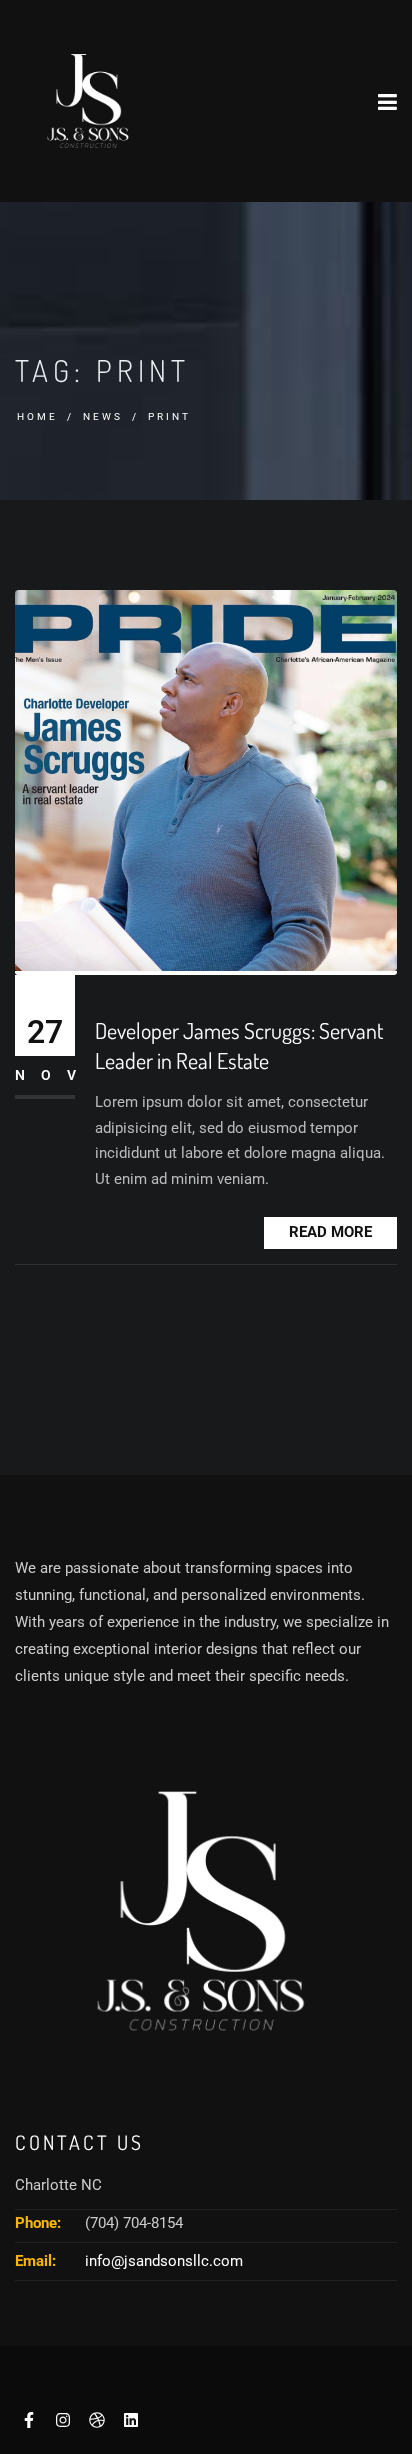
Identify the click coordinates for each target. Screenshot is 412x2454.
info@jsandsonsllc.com (164, 2261)
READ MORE (330, 1232)
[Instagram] (63, 2420)
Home (37, 416)
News (103, 416)
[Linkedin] (130, 2420)
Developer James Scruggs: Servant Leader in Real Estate (239, 1045)
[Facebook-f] (29, 2420)
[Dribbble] (97, 2420)
